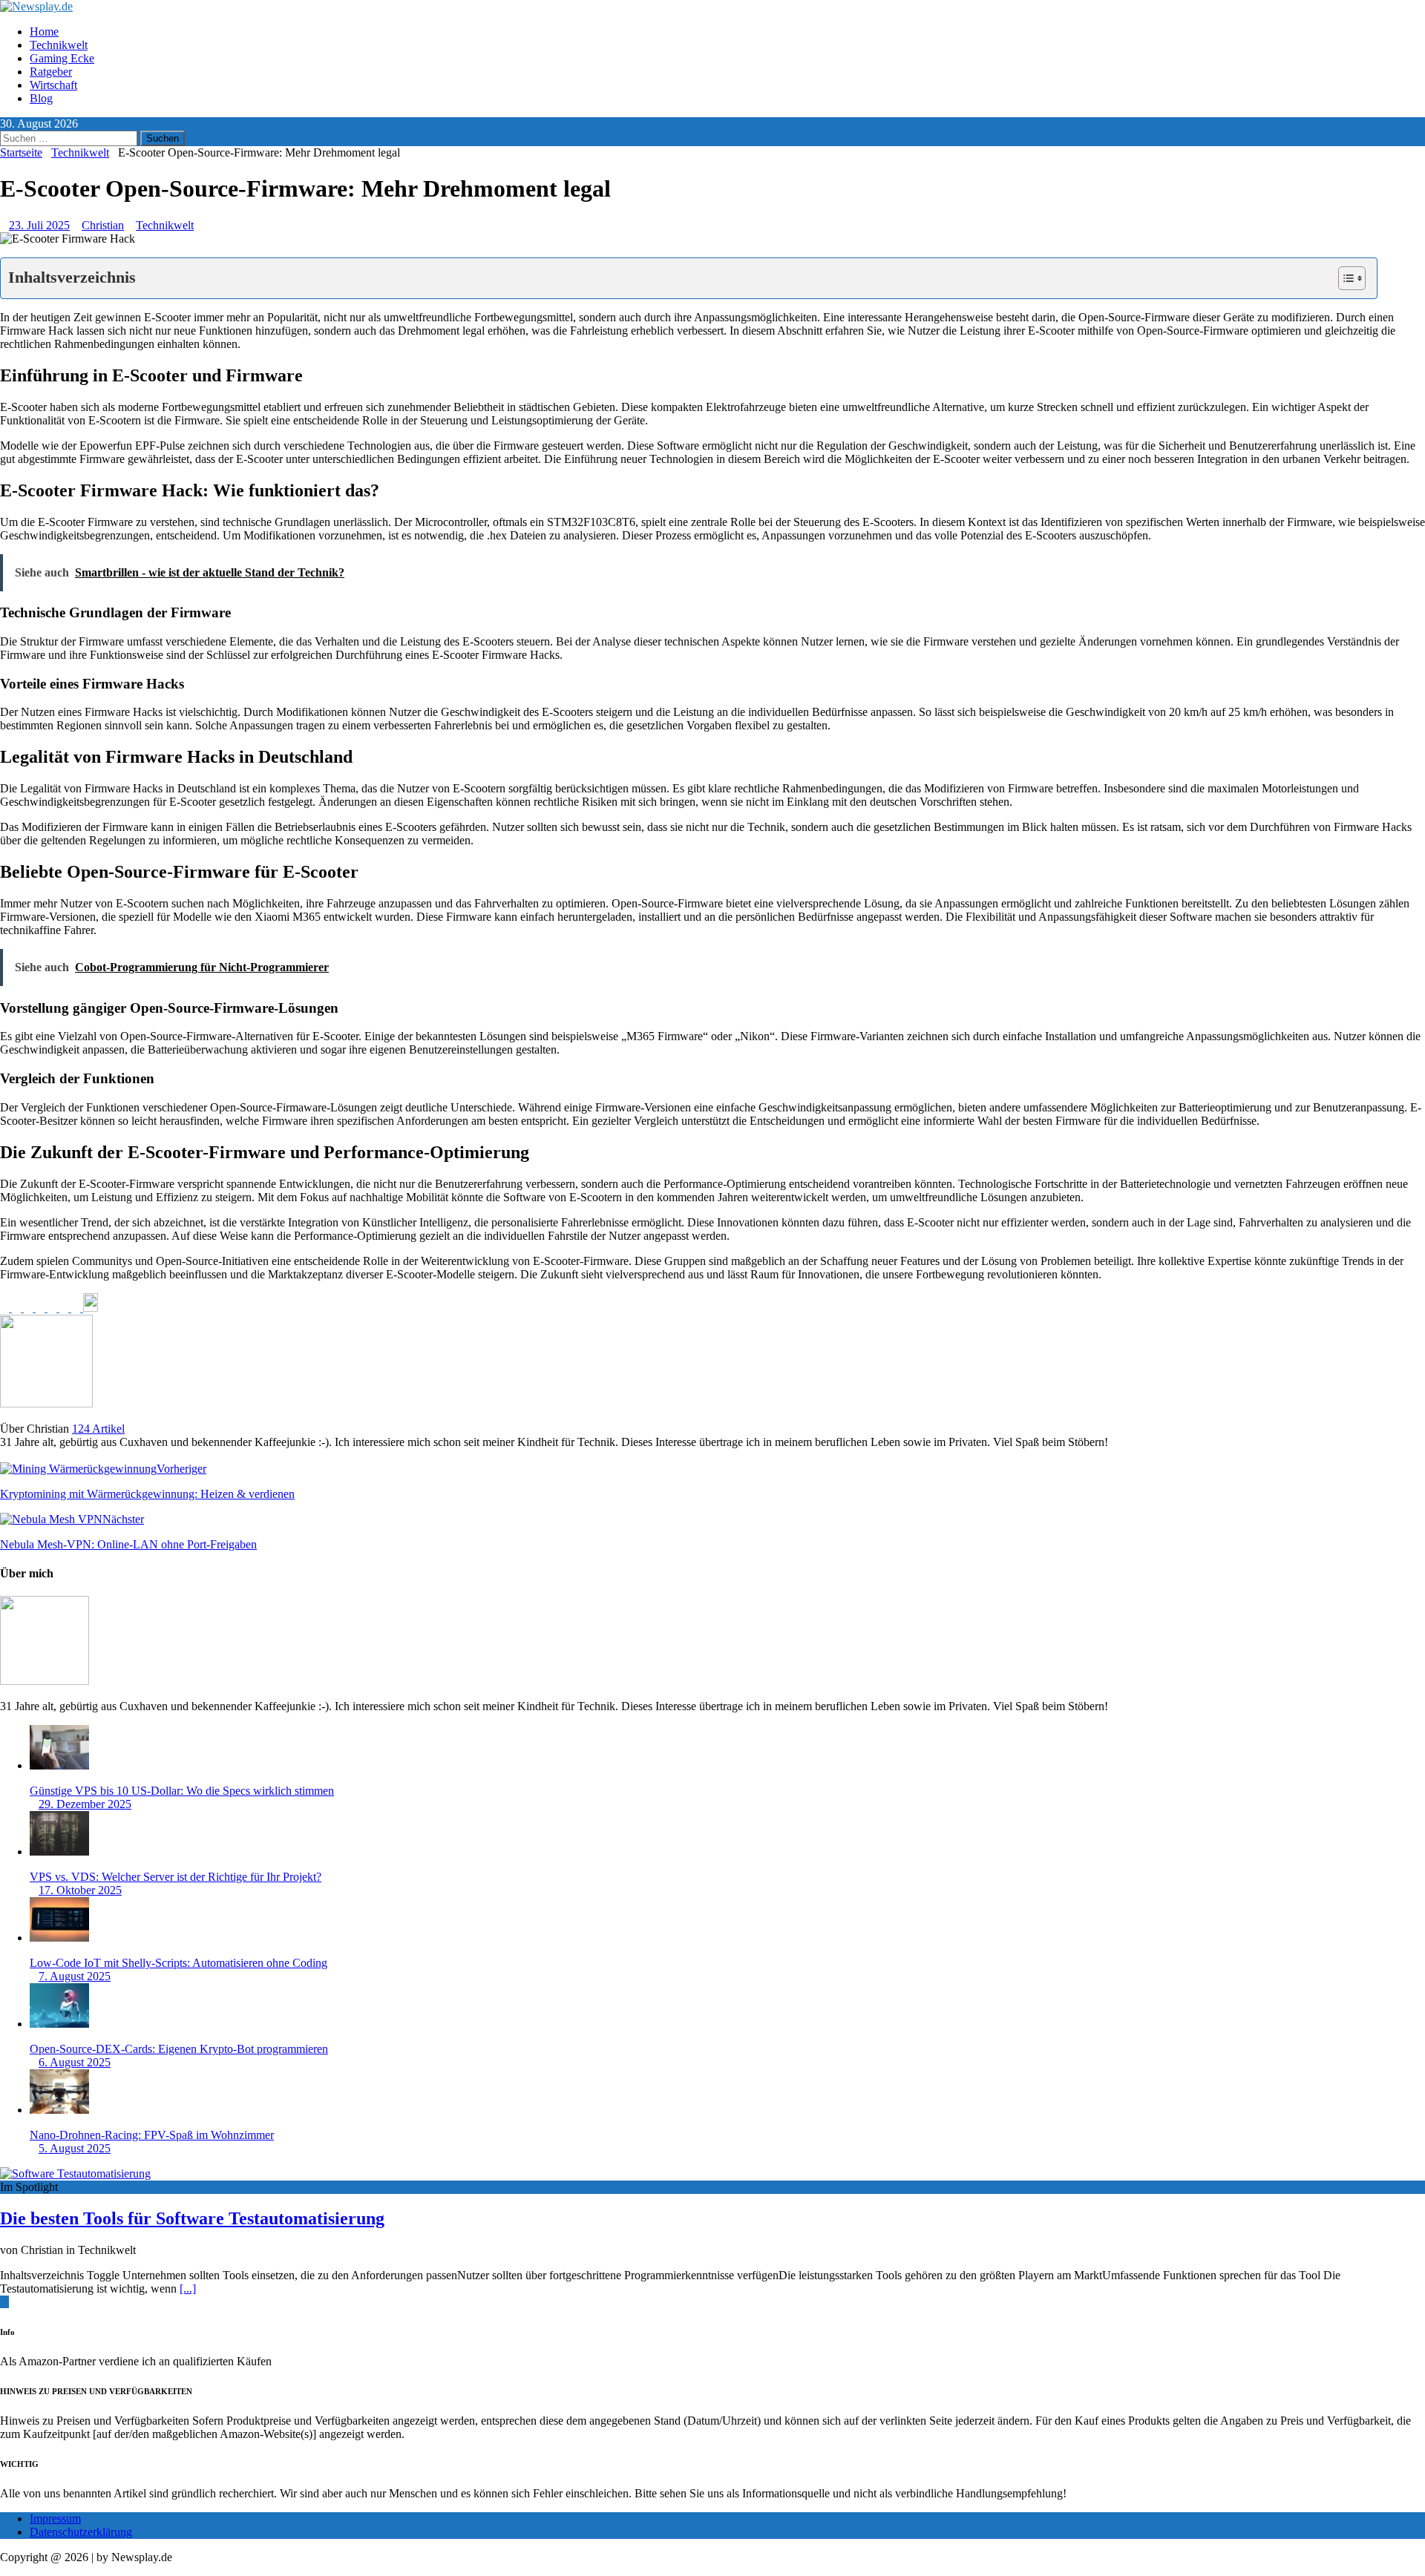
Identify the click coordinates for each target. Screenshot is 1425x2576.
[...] (188, 2288)
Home (44, 32)
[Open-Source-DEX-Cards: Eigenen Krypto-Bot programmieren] (59, 2024)
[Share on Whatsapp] (77, 1308)
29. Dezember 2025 (85, 1804)
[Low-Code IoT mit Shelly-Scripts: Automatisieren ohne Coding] (59, 1938)
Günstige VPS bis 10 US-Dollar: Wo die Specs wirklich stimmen (182, 1791)
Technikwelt (59, 45)
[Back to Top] (4, 2302)
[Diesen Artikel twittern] (18, 1308)
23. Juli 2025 (39, 225)
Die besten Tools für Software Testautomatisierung (192, 2218)
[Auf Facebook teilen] (6, 1308)
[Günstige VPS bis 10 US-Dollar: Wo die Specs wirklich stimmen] (59, 1765)
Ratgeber (51, 72)
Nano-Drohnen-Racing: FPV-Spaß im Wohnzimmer (152, 2135)
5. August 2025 (75, 2148)
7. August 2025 (75, 1976)
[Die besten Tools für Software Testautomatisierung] (75, 2173)
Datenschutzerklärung (81, 2532)
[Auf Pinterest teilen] (42, 1308)
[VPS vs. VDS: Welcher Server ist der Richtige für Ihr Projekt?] (59, 1851)
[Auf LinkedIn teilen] (30, 1308)
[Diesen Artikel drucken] (65, 1308)
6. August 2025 (75, 2062)
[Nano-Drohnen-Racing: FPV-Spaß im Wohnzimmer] (59, 2110)
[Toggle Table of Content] (1344, 278)
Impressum (55, 2518)
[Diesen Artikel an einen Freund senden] (53, 1308)
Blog (41, 98)
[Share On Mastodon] (91, 1308)
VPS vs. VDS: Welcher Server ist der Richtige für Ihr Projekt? (176, 1877)
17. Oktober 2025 (80, 1890)
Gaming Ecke (62, 58)
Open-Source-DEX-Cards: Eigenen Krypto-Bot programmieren (179, 2049)
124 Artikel (98, 1429)
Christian (103, 225)
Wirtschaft (53, 85)
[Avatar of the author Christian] (45, 1681)
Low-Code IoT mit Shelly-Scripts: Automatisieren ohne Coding (178, 1963)
